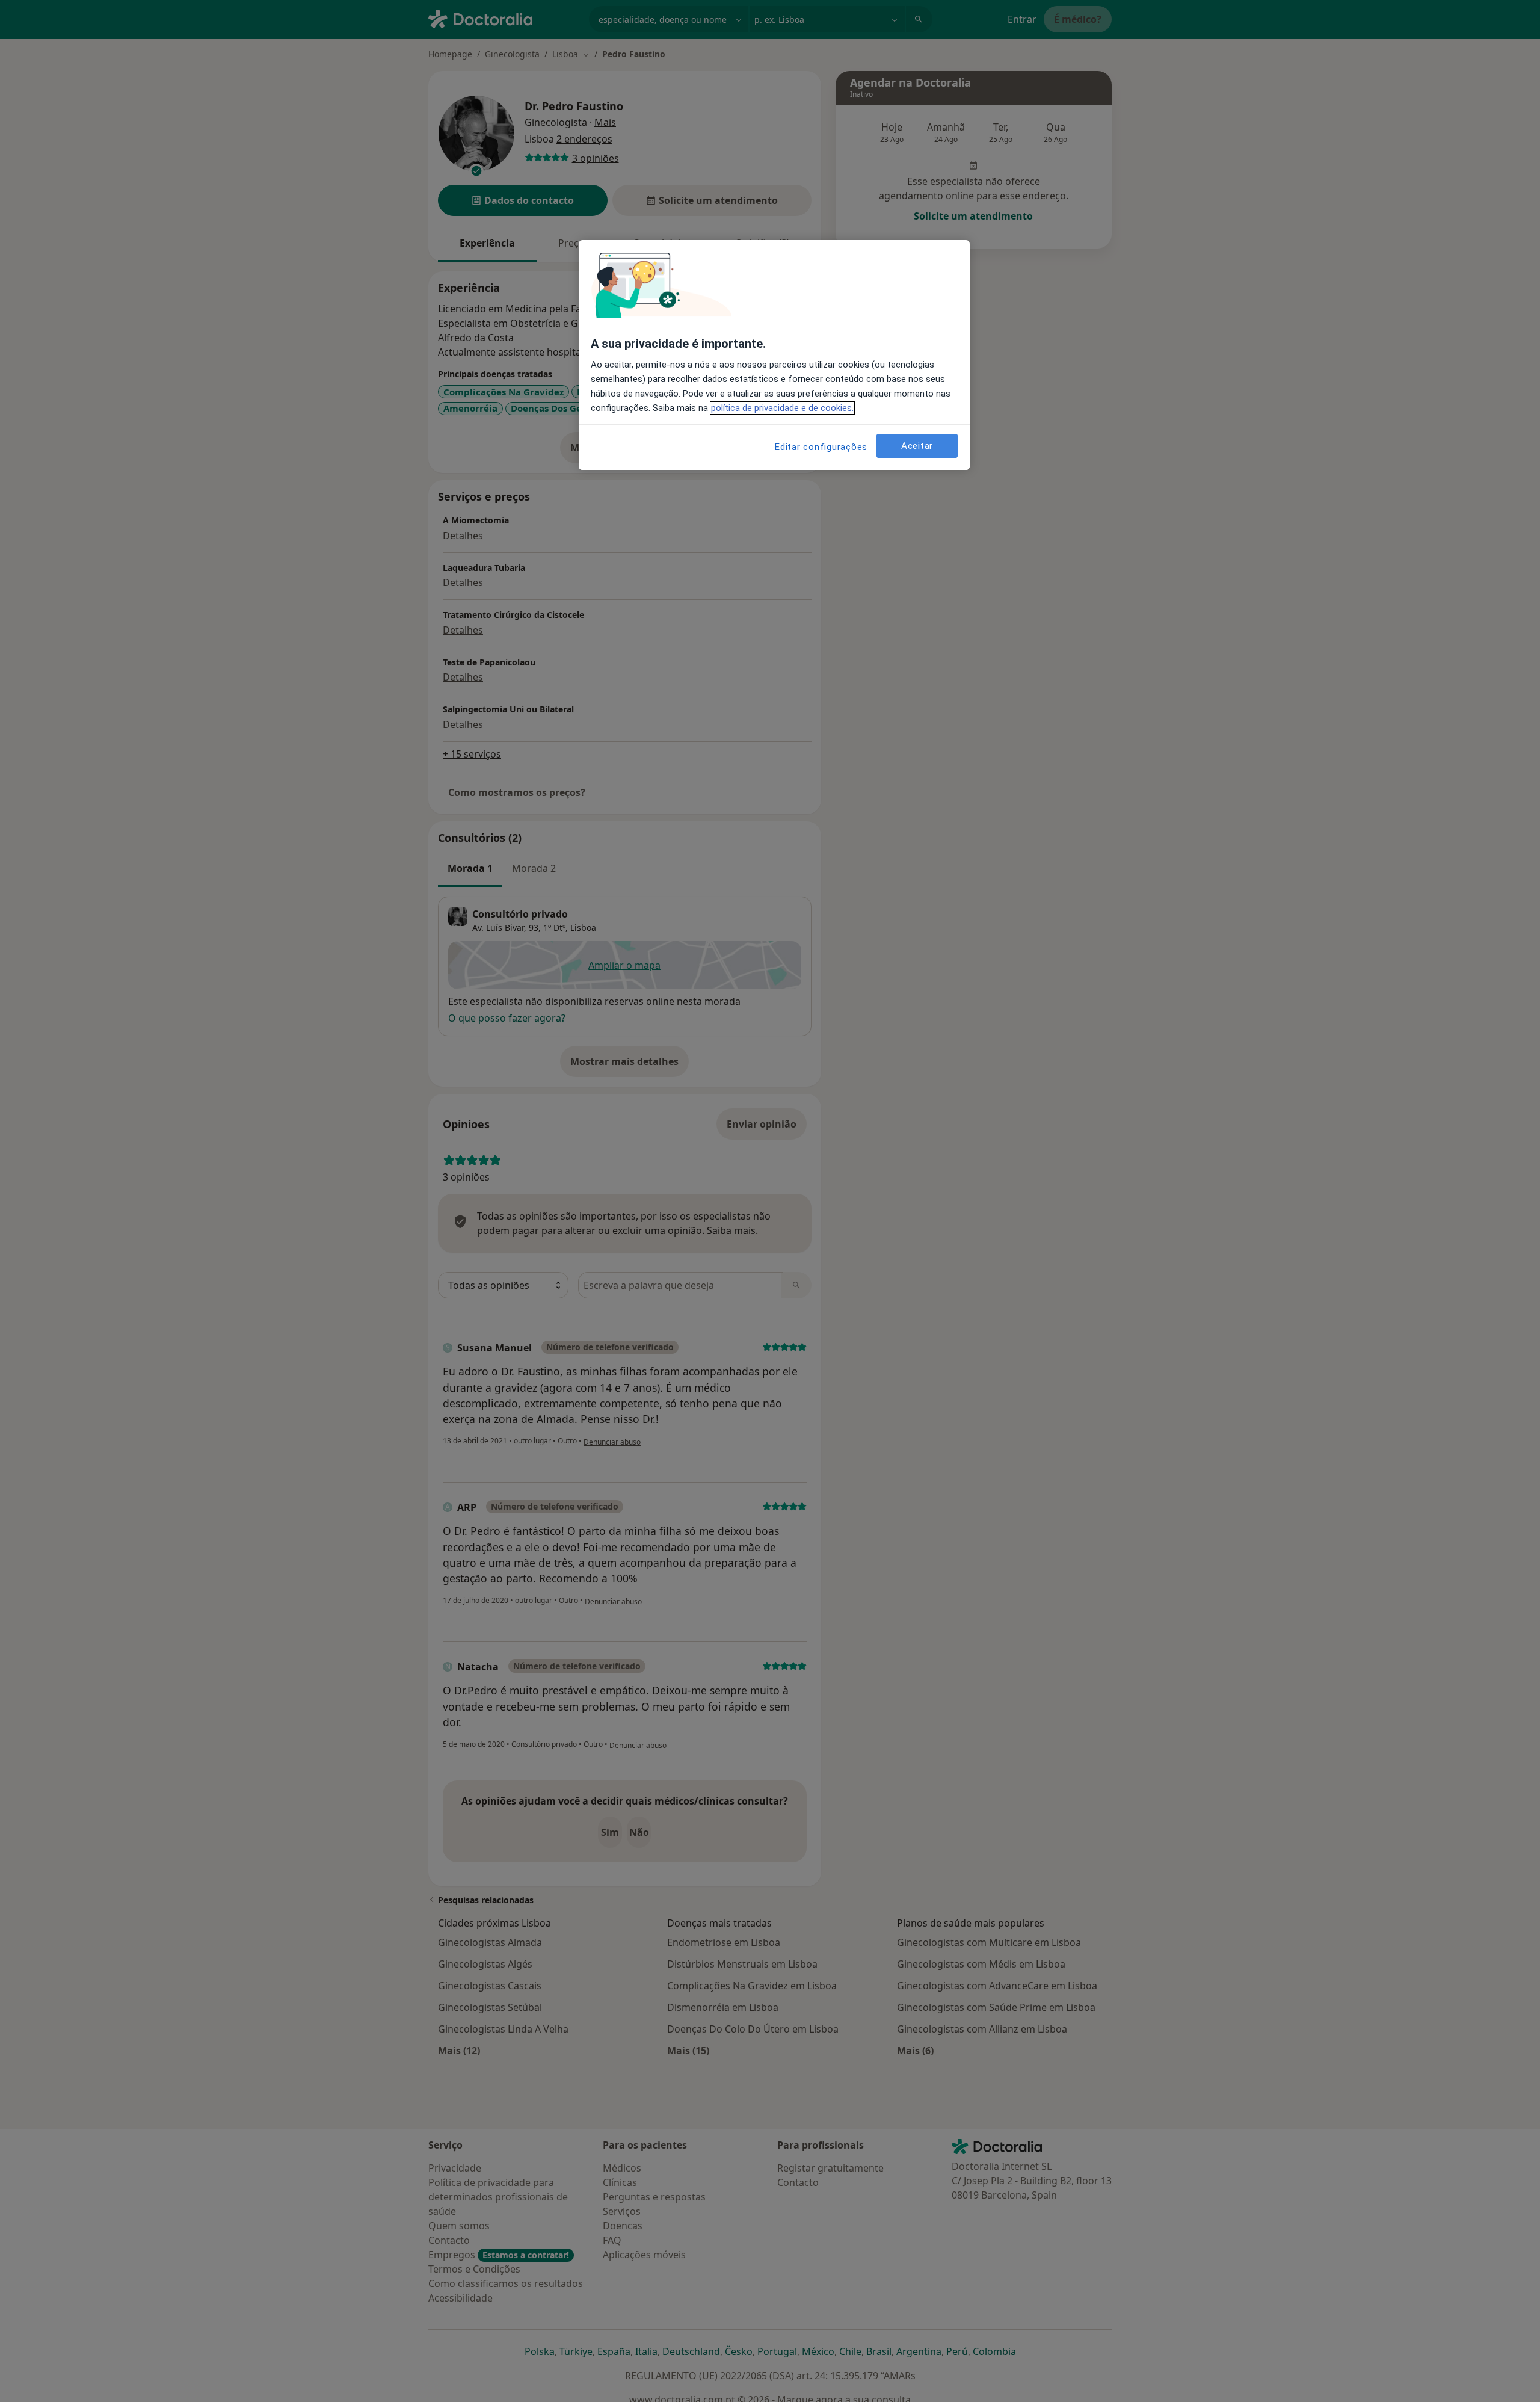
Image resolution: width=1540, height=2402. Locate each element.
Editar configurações (821, 447)
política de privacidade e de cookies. (782, 408)
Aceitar (917, 446)
